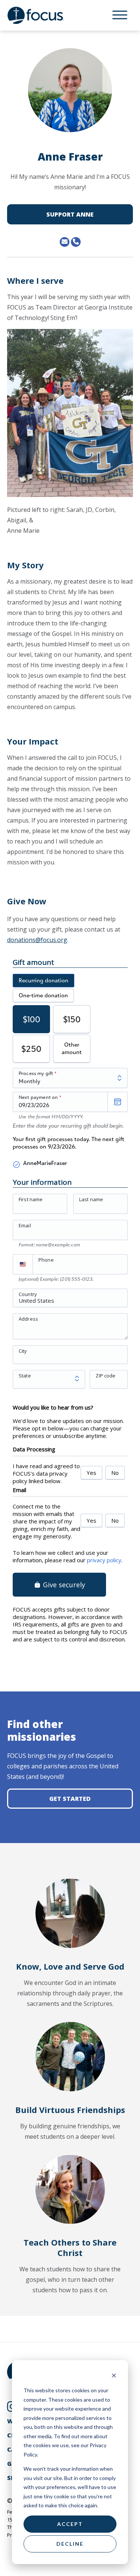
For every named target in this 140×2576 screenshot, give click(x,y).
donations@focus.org (37, 940)
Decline (70, 2544)
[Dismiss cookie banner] (114, 2376)
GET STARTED (70, 1799)
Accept (70, 2524)
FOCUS (43, 15)
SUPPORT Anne (70, 214)
